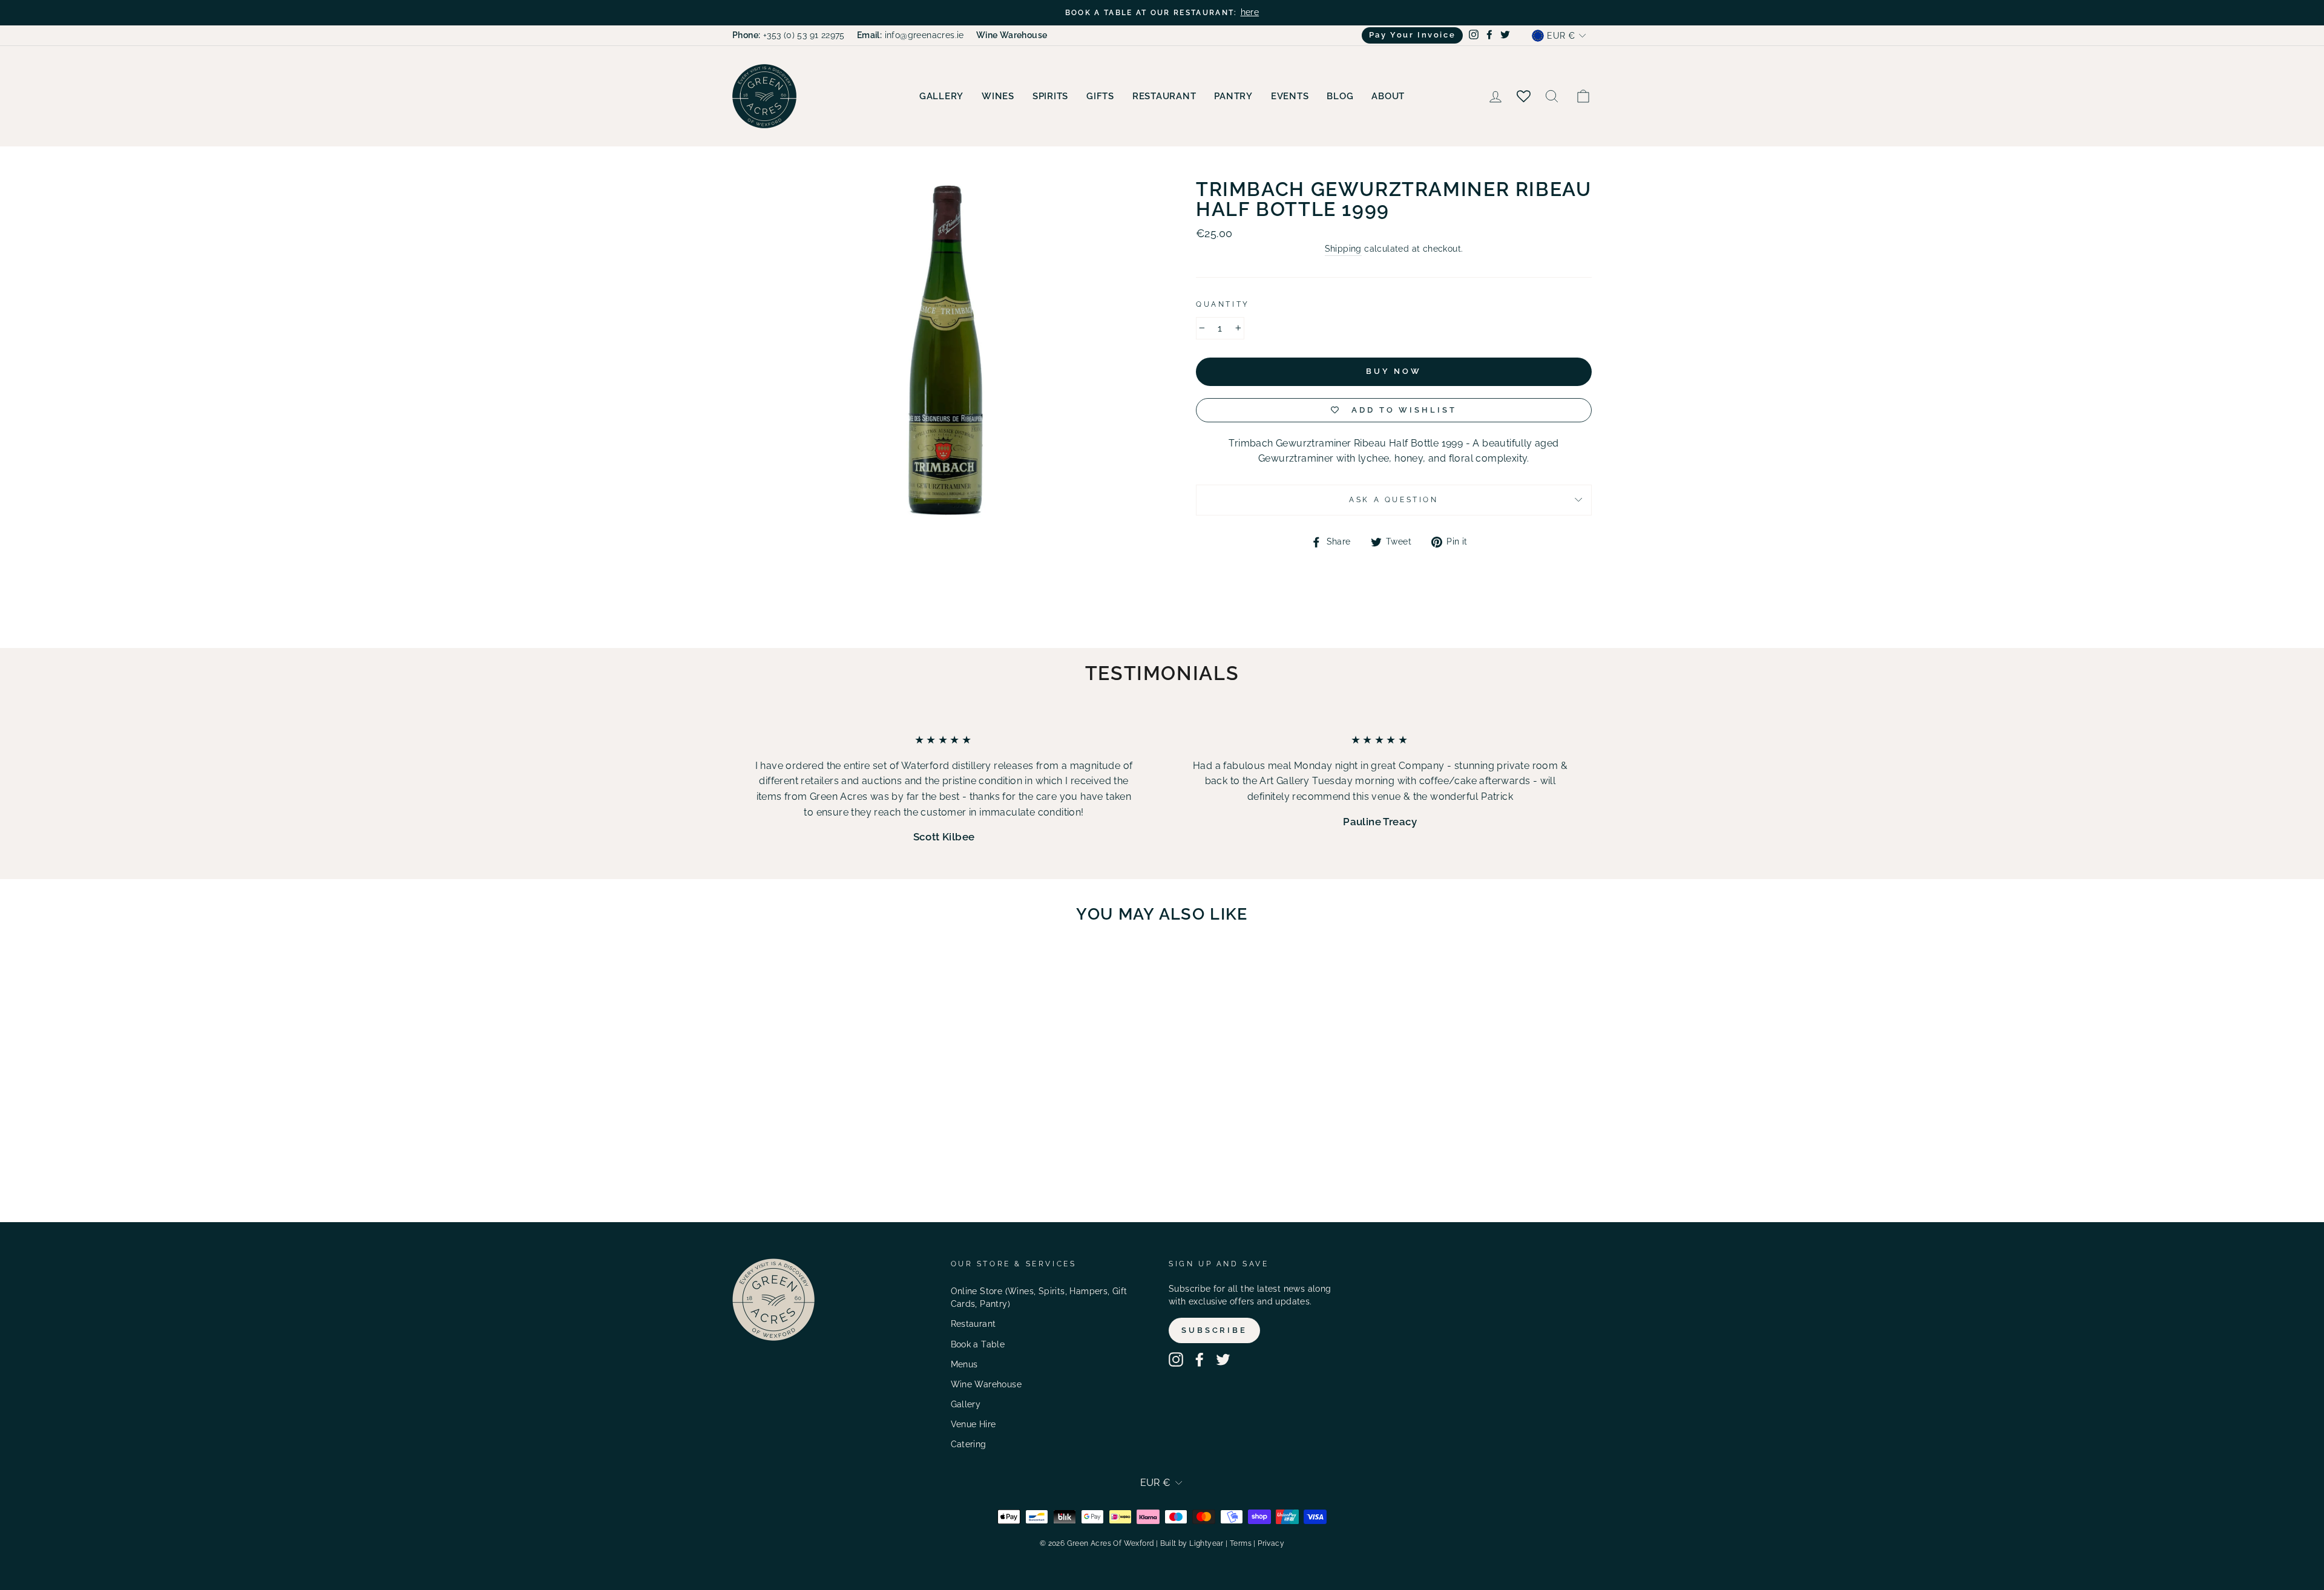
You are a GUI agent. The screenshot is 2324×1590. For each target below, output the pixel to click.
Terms (1241, 1543)
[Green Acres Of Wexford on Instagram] (1176, 1359)
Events (1290, 96)
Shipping (1343, 249)
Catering (969, 1444)
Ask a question (1393, 500)
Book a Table (978, 1344)
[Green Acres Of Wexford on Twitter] (1223, 1359)
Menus (964, 1364)
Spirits (1050, 96)
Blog (1340, 96)
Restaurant (1164, 96)
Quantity (1223, 304)
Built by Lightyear (1192, 1543)
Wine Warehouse (986, 1384)
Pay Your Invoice (1413, 35)
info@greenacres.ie (911, 35)
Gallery (941, 96)
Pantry (1233, 96)
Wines (998, 96)
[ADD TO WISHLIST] (878, 968)
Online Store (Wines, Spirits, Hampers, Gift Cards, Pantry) (1039, 1298)
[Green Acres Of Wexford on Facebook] (1200, 1359)
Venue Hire (973, 1424)
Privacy (1271, 1543)
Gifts (1100, 96)
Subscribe (1214, 1330)
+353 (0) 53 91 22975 (789, 35)
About (1388, 96)
